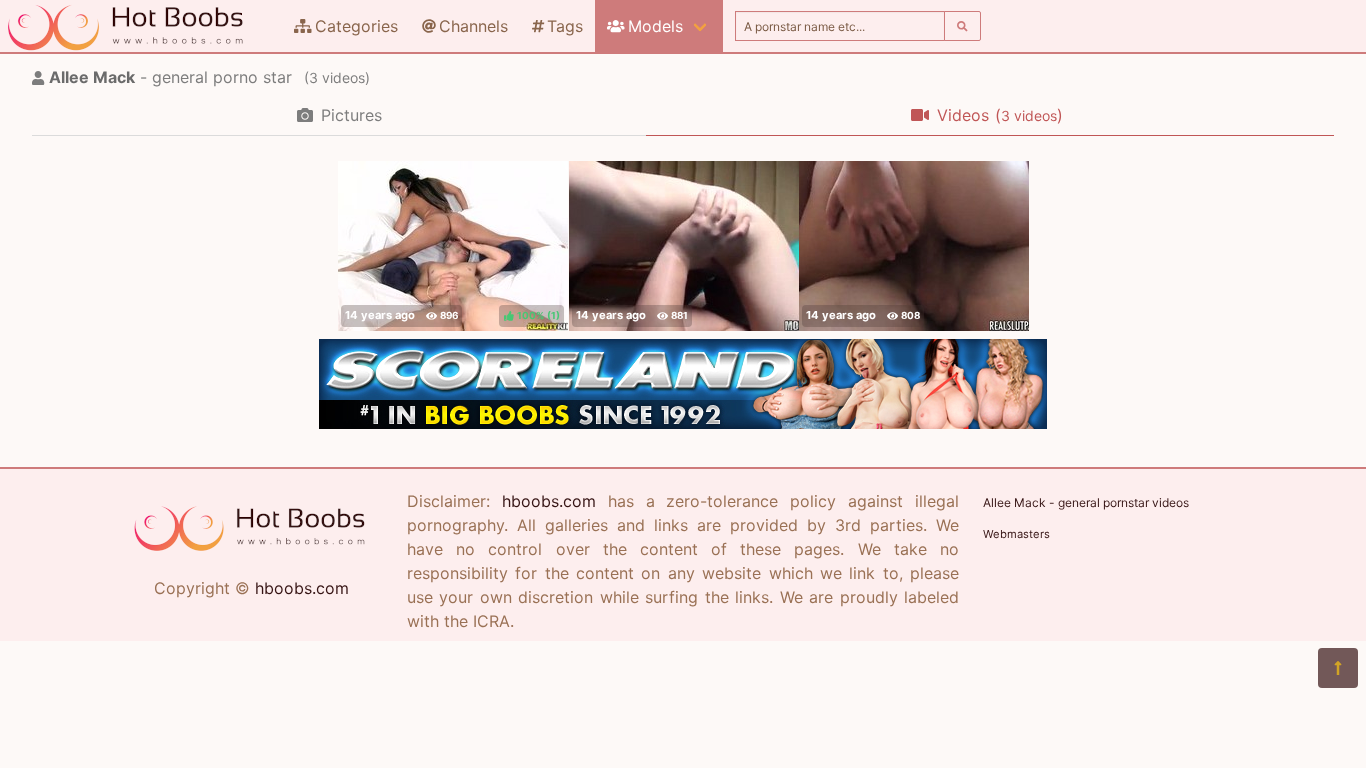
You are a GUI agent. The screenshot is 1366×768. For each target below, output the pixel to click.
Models (655, 26)
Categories (356, 26)
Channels (473, 26)
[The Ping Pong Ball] (914, 246)
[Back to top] (1338, 668)
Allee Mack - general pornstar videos (1086, 502)
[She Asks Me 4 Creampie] (684, 246)
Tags (565, 26)
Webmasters (1016, 534)
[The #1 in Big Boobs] (683, 423)
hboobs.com (302, 588)
